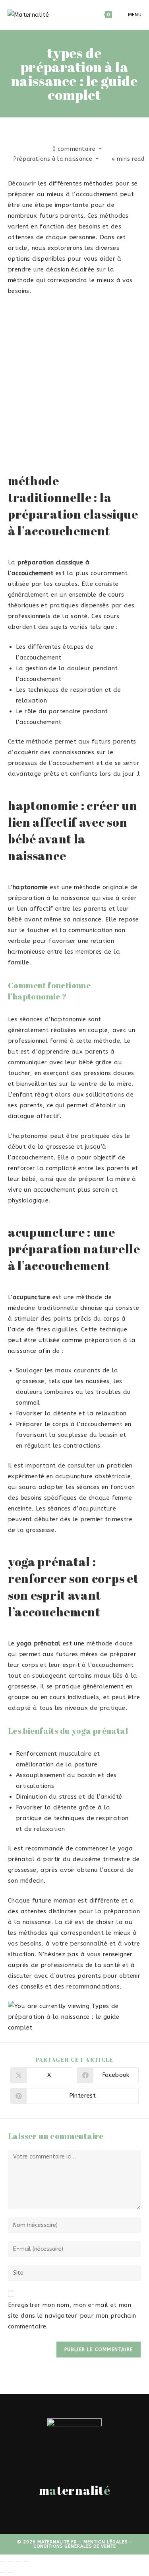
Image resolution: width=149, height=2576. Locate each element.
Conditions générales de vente (75, 2546)
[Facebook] (70, 2513)
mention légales (105, 2542)
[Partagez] (18, 2562)
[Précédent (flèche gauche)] (3, 2572)
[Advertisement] (74, 380)
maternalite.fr (57, 2542)
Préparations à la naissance (53, 159)
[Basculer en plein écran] (10, 2562)
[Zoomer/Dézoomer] (3, 2562)
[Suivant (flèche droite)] (10, 2572)
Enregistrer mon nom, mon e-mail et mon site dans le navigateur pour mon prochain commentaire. (72, 2316)
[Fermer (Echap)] (26, 2562)
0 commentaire (74, 149)
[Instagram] (79, 2513)
